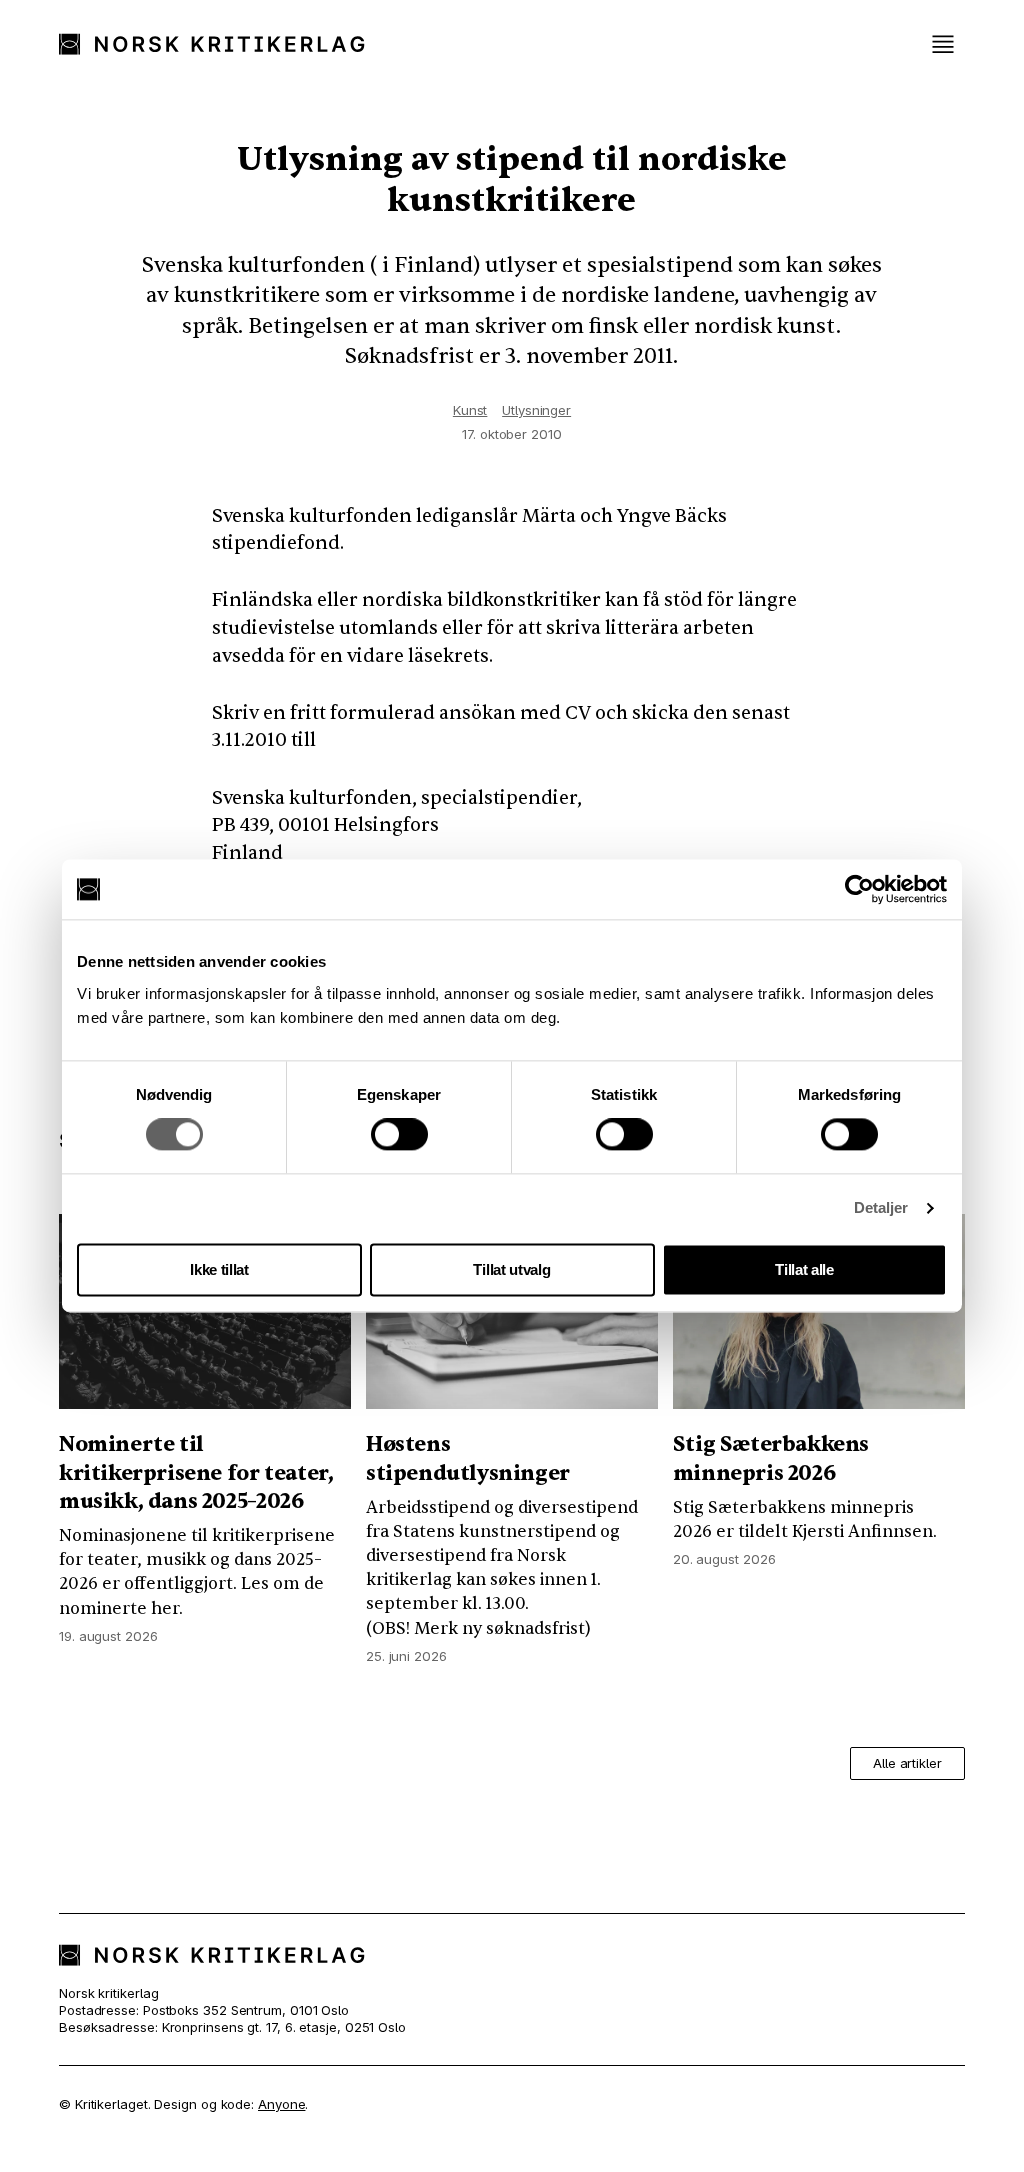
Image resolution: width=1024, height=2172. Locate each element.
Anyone (281, 2104)
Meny (943, 45)
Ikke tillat (219, 1269)
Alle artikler (907, 1763)
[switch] (399, 1135)
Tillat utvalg (511, 1269)
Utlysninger (536, 410)
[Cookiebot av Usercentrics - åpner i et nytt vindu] (859, 889)
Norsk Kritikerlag (221, 44)
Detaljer (881, 1208)
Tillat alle (804, 1269)
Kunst (470, 410)
